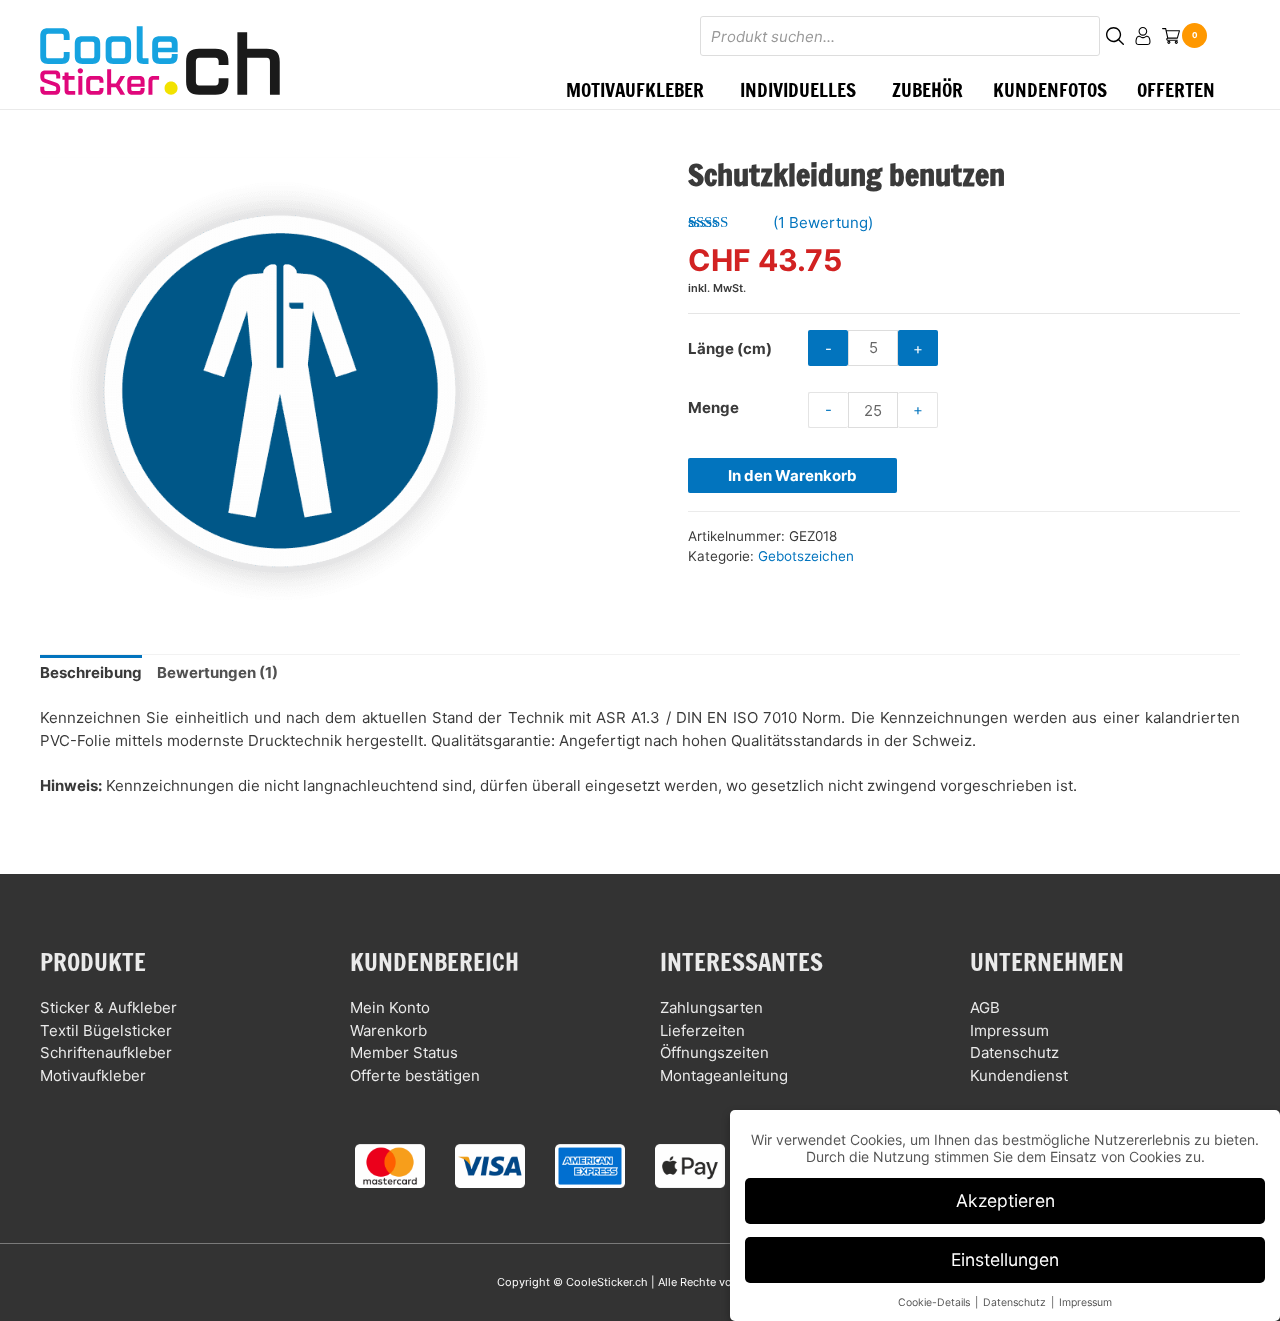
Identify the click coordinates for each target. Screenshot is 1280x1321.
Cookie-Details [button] (935, 1302)
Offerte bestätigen (415, 1075)
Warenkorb (388, 1030)
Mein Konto (390, 1007)
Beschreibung (91, 672)
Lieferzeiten (702, 1030)
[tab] (91, 674)
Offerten (1176, 89)
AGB (985, 1007)
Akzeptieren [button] (1005, 1200)
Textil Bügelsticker (106, 1030)
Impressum (1009, 1030)
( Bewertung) (823, 222)
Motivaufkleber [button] (635, 89)
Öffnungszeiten (714, 1052)
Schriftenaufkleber (106, 1052)
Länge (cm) (730, 348)
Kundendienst (1019, 1075)
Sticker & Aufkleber (108, 1007)
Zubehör (927, 89)
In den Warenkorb (792, 475)
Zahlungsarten (711, 1007)
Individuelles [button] (798, 89)
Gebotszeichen (806, 556)
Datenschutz (1014, 1052)
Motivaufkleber (93, 1075)
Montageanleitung (724, 1075)
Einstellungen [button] (1005, 1259)
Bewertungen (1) (217, 672)
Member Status (404, 1052)
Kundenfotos (1050, 89)
